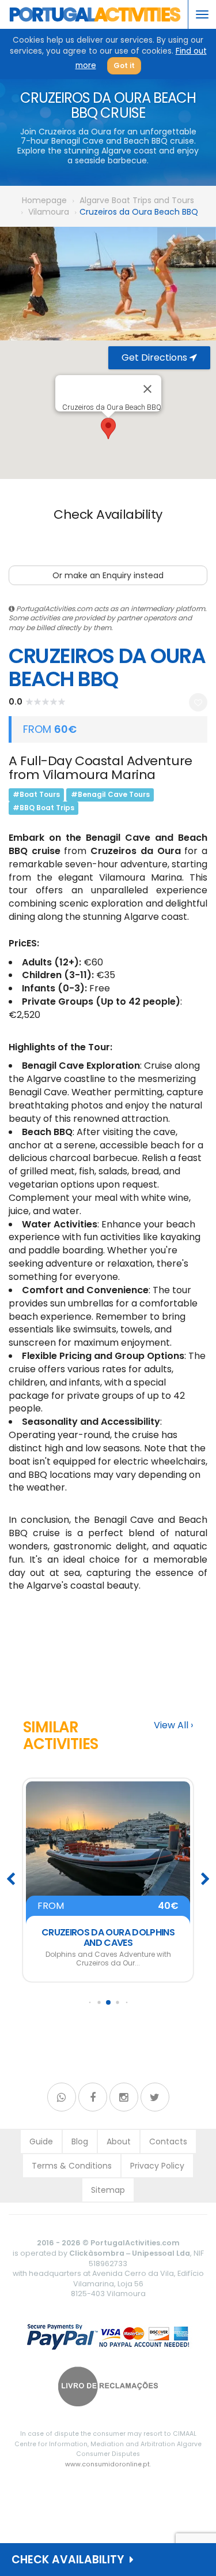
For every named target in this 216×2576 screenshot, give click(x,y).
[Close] (147, 389)
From (108, 1906)
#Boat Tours (36, 794)
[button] (108, 428)
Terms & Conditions (72, 2166)
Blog (80, 2141)
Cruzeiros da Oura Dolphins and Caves (108, 1937)
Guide (41, 2141)
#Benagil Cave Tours (110, 794)
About (119, 2141)
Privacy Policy (157, 2166)
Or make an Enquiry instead (108, 575)
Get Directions (156, 357)
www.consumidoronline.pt (107, 2464)
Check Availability (71, 2560)
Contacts (168, 2141)
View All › (173, 1725)
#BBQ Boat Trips (43, 808)
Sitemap (108, 2190)
